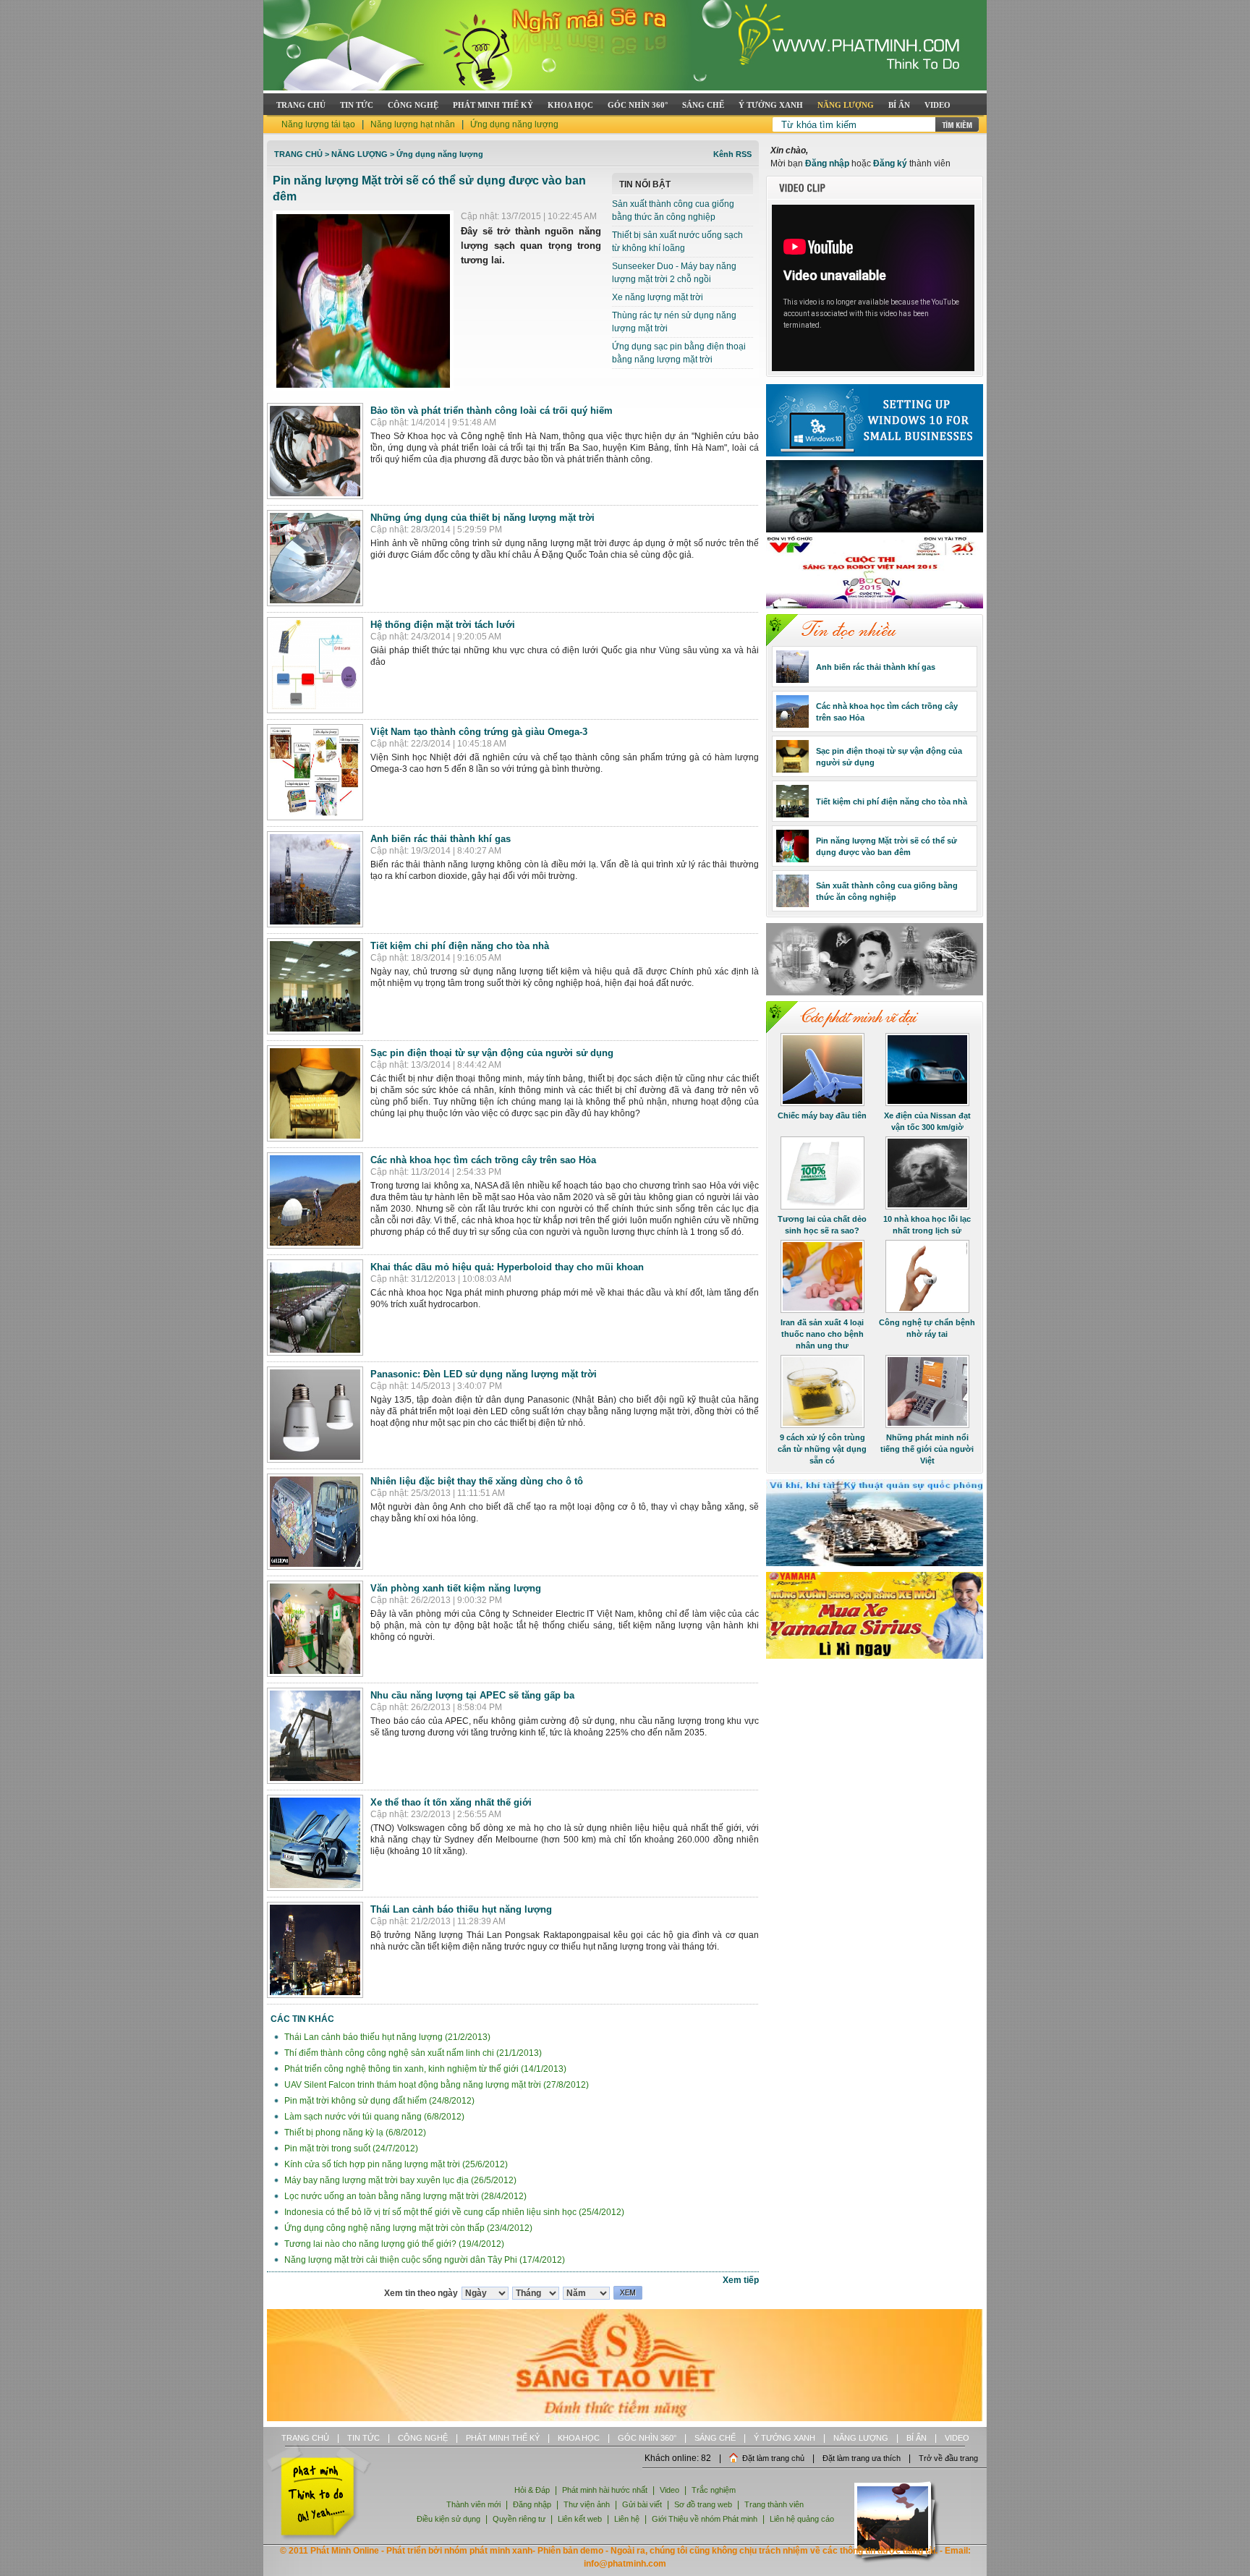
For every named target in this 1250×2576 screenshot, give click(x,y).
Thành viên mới (473, 2504)
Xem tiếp (741, 2280)
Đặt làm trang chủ (773, 2458)
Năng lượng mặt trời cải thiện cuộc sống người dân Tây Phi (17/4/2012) (424, 2260)
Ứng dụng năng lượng (514, 124)
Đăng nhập (827, 163)
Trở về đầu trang (948, 2458)
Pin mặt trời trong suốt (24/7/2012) (350, 2148)
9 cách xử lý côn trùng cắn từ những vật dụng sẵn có (822, 1449)
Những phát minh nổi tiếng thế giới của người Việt (927, 1449)
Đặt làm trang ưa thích (862, 2458)
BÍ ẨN (899, 105)
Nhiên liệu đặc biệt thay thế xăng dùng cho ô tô (477, 1481)
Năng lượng (360, 154)
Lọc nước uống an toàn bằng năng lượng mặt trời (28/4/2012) (404, 2196)
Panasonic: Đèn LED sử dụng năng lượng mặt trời (484, 1374)
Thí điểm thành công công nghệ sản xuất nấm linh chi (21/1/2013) (412, 2053)
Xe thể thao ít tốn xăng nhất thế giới (451, 1802)
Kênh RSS (732, 154)
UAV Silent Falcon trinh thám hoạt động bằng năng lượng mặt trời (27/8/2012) (435, 2085)
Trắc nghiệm (714, 2490)
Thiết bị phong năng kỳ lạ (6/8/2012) (354, 2133)
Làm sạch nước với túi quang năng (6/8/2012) (373, 2117)
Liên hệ (628, 2519)
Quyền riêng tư (519, 2519)
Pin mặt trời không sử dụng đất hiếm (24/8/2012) (378, 2101)
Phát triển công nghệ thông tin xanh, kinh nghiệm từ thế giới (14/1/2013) (424, 2069)
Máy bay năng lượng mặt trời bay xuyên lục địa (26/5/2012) (399, 2180)
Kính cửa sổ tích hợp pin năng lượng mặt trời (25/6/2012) (395, 2164)
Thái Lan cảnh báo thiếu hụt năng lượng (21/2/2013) (386, 2037)
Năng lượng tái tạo (318, 124)
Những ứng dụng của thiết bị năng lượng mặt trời (482, 518)
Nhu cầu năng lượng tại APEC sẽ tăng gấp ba (472, 1695)
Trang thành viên (774, 2504)
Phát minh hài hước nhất (605, 2490)
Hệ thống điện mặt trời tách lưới (443, 625)
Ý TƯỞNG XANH (771, 105)
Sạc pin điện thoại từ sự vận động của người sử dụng (492, 1053)
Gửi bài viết (642, 2504)
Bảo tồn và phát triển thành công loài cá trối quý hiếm (492, 411)
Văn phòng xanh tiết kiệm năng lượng (456, 1588)
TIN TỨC (357, 105)
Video (669, 2490)
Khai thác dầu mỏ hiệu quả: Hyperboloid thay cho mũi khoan (507, 1267)
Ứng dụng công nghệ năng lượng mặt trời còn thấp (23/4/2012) (407, 2228)
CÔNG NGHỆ (413, 105)
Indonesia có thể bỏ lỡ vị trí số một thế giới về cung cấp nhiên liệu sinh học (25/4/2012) (453, 2212)
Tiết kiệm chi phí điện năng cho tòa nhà (460, 946)
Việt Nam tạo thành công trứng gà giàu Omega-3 (479, 732)
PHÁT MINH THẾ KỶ (493, 105)
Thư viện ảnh (587, 2504)
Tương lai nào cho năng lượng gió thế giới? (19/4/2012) (393, 2244)
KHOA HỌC (570, 105)
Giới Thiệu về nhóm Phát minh (705, 2519)
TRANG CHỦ (301, 105)
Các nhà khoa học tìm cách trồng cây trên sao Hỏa (483, 1160)
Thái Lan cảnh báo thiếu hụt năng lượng (461, 1909)
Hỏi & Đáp (532, 2490)
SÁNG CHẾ (703, 105)
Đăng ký (890, 163)
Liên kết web (580, 2519)
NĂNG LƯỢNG (846, 105)
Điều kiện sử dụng (448, 2519)
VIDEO (937, 105)
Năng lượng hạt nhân (413, 124)
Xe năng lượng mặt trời (658, 297)
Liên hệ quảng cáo (802, 2519)
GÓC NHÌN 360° (638, 105)
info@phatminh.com (625, 2564)
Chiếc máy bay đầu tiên (822, 1115)
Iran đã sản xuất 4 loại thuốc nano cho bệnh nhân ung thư (822, 1334)
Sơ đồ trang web (703, 2504)
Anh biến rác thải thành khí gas (441, 839)
